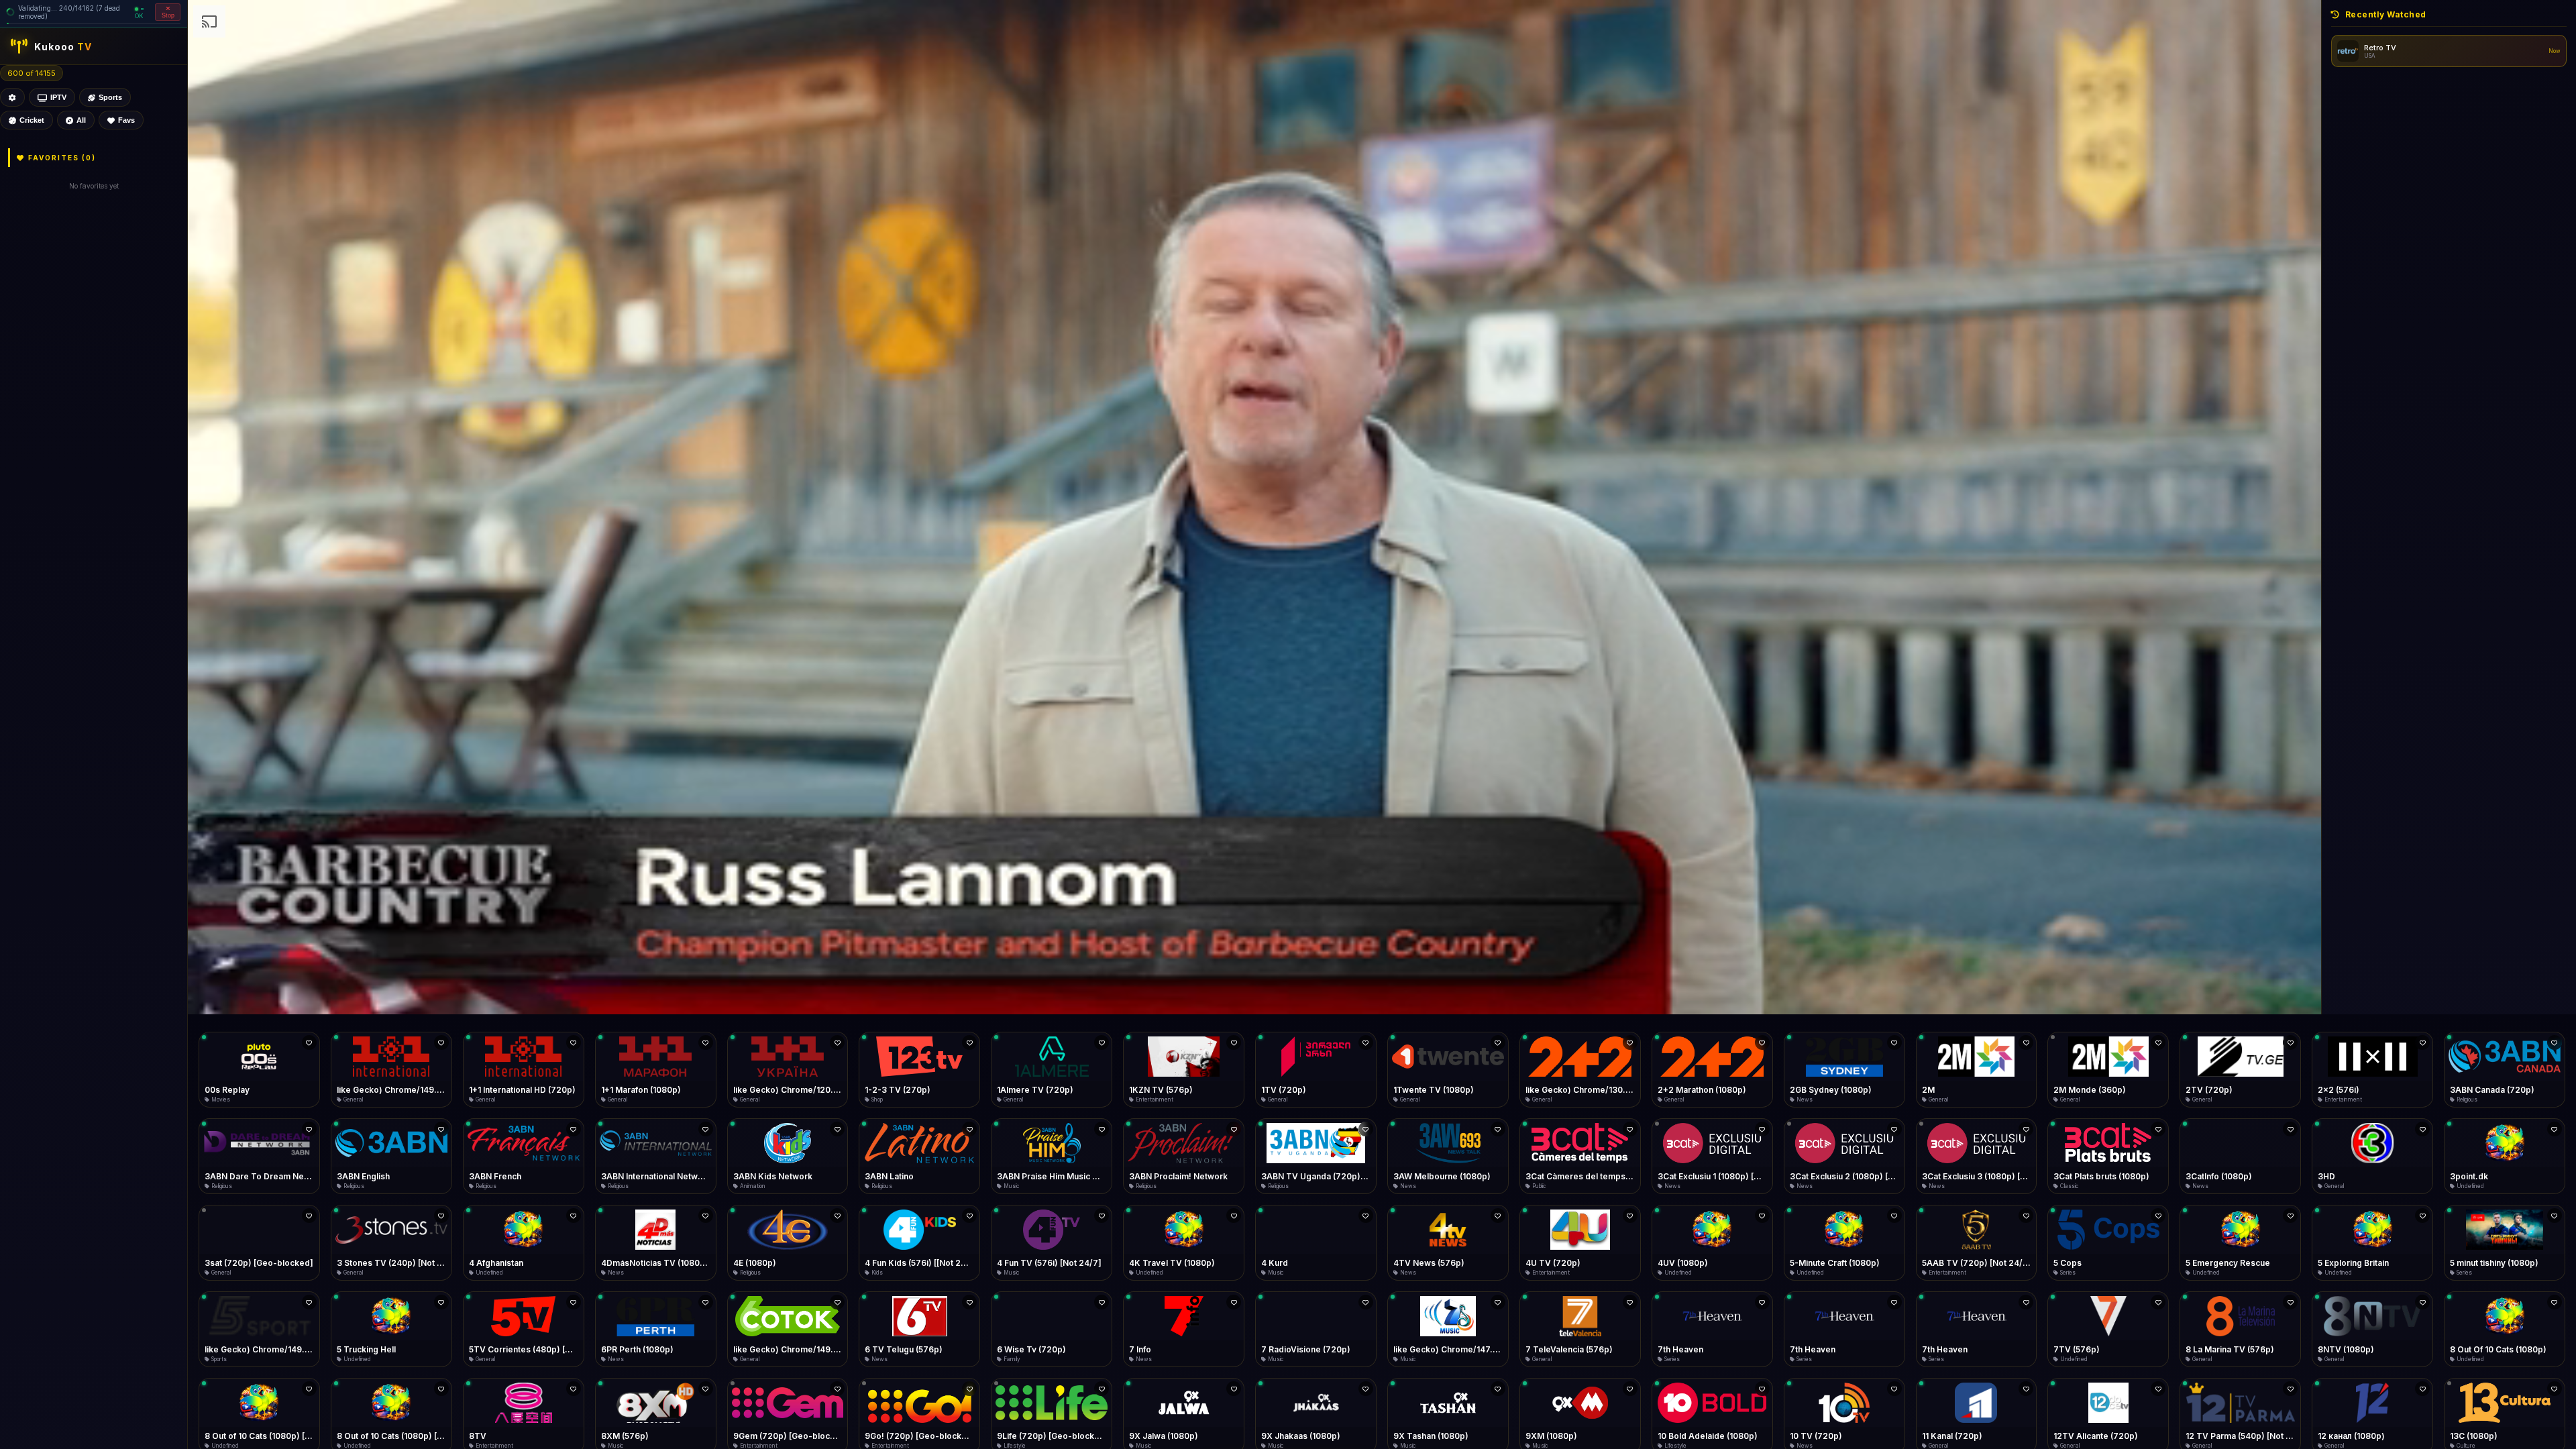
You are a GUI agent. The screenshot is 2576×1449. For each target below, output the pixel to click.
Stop (168, 15)
